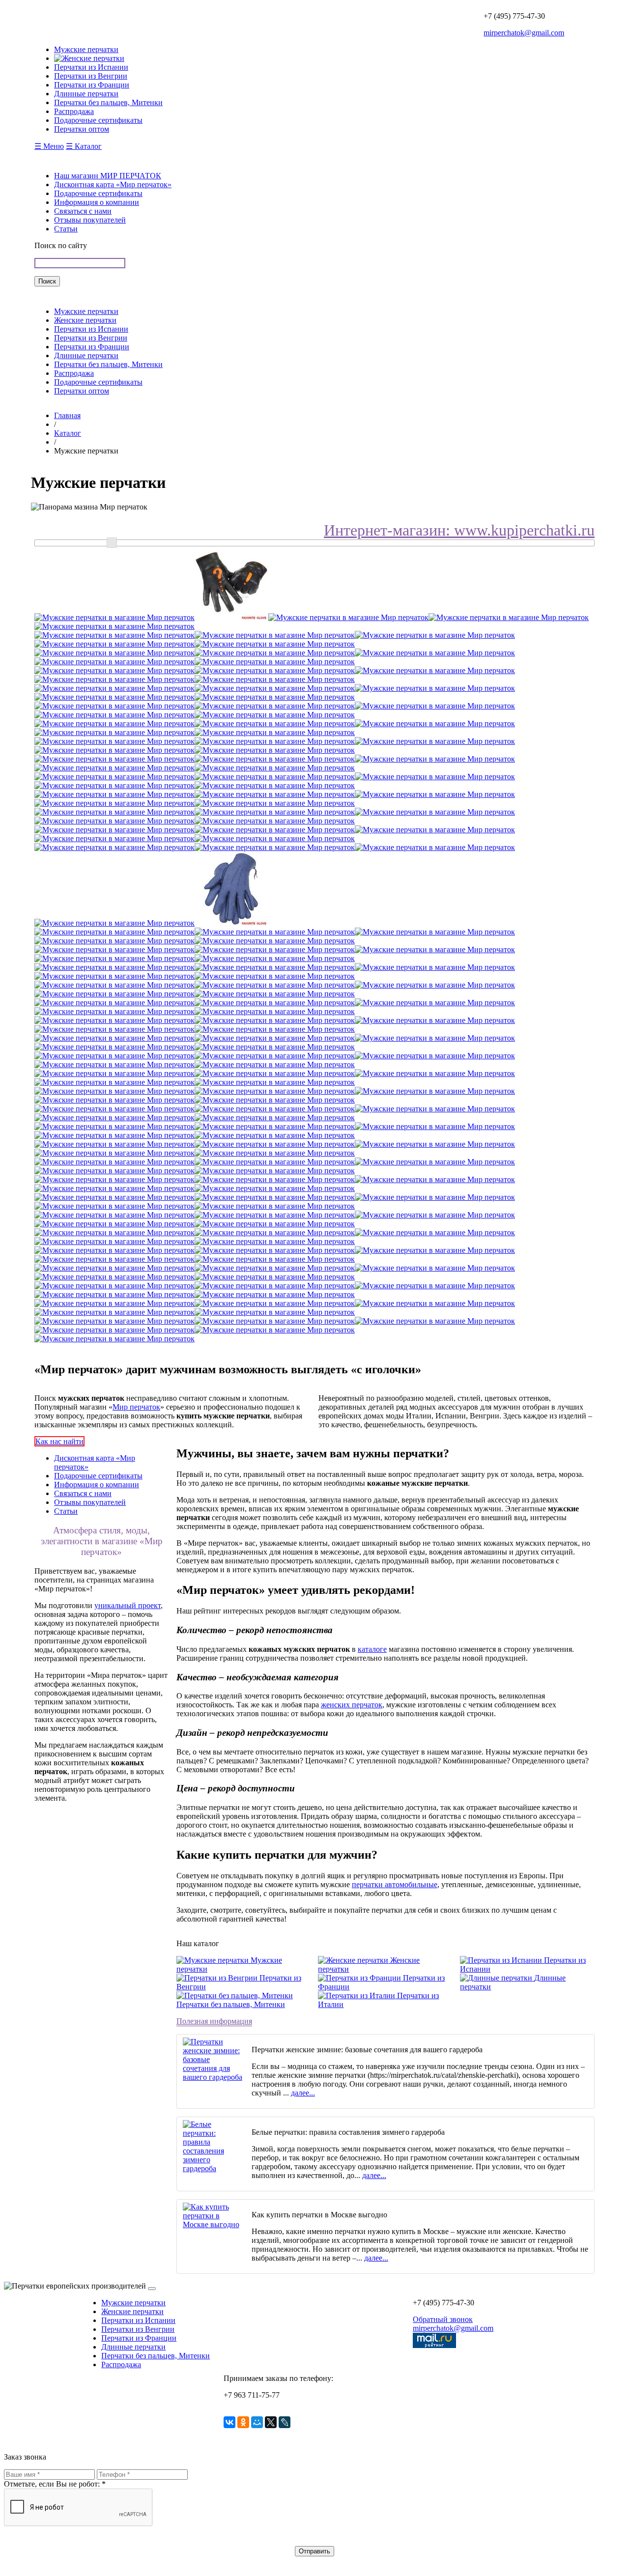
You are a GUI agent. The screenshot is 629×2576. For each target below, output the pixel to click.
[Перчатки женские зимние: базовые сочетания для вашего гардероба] (214, 2077)
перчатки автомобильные (395, 1884)
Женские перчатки (85, 320)
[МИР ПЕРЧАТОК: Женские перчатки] (89, 58)
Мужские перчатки (86, 311)
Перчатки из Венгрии (91, 338)
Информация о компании (97, 202)
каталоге (372, 1649)
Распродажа (74, 373)
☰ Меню (49, 146)
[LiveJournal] (285, 2422)
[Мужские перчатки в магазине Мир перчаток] (114, 617)
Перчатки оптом (82, 391)
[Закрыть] (152, 2289)
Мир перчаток (136, 1407)
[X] (271, 2422)
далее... (303, 2093)
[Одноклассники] (243, 2422)
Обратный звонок (443, 2319)
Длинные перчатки (86, 355)
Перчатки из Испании (91, 329)
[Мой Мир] (257, 2422)
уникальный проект (128, 1605)
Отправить (314, 2551)
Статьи (66, 229)
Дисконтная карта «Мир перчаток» (113, 184)
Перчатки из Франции (92, 347)
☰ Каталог (84, 146)
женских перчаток (352, 1705)
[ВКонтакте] (229, 2422)
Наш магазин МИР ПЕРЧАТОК (108, 176)
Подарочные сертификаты (98, 193)
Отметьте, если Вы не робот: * (55, 2484)
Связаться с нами (83, 211)
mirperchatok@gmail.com (524, 33)
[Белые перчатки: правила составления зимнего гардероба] (214, 2168)
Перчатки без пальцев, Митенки (108, 364)
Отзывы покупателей (90, 220)
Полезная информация (214, 2021)
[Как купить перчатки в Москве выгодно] (214, 2224)
